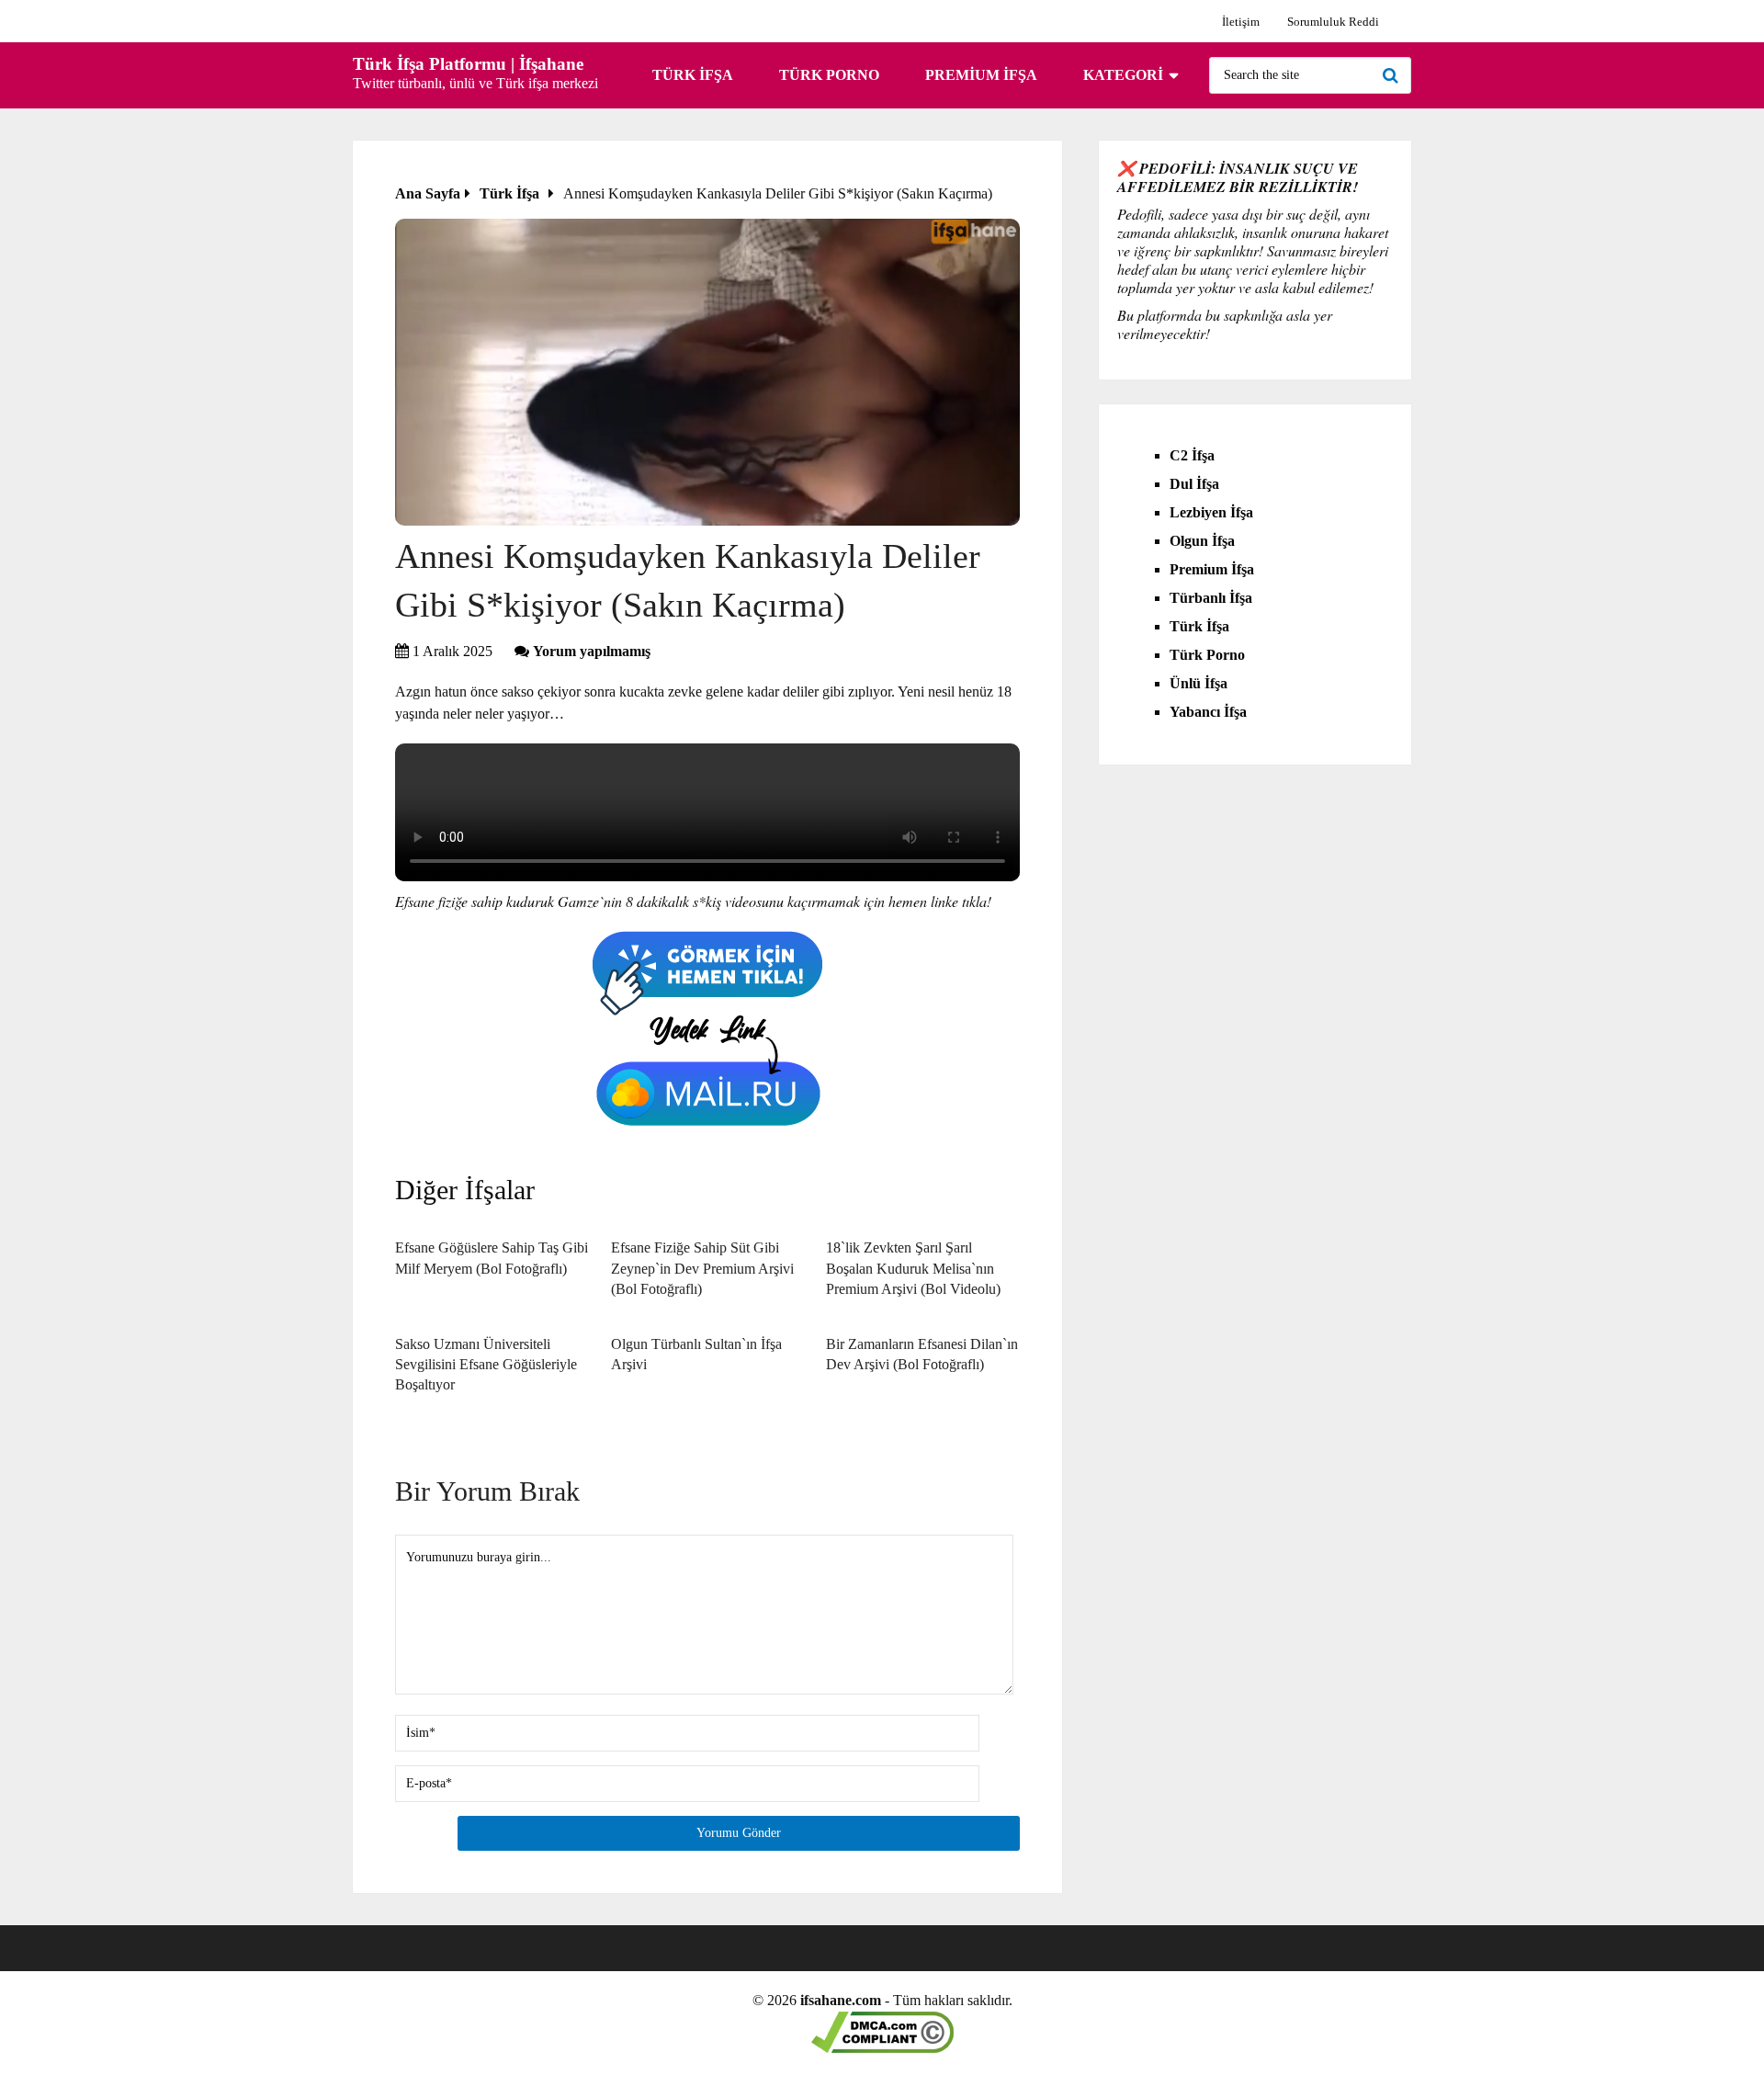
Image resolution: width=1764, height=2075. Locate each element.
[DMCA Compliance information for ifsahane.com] (882, 2048)
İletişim (1241, 22)
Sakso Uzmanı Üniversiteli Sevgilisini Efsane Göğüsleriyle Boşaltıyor (486, 1365)
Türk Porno (829, 75)
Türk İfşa (693, 75)
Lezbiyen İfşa (1211, 512)
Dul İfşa (1194, 484)
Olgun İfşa (1202, 541)
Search (1393, 75)
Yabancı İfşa (1208, 712)
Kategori (1123, 75)
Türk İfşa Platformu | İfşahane (468, 64)
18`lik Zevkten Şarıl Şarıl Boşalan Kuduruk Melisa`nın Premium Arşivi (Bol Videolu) (913, 1268)
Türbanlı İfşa (1211, 598)
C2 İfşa (1192, 455)
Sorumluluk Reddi (1333, 22)
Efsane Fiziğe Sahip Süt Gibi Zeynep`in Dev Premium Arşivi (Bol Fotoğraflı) (702, 1268)
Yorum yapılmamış (592, 651)
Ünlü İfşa (1199, 683)
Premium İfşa (981, 75)
